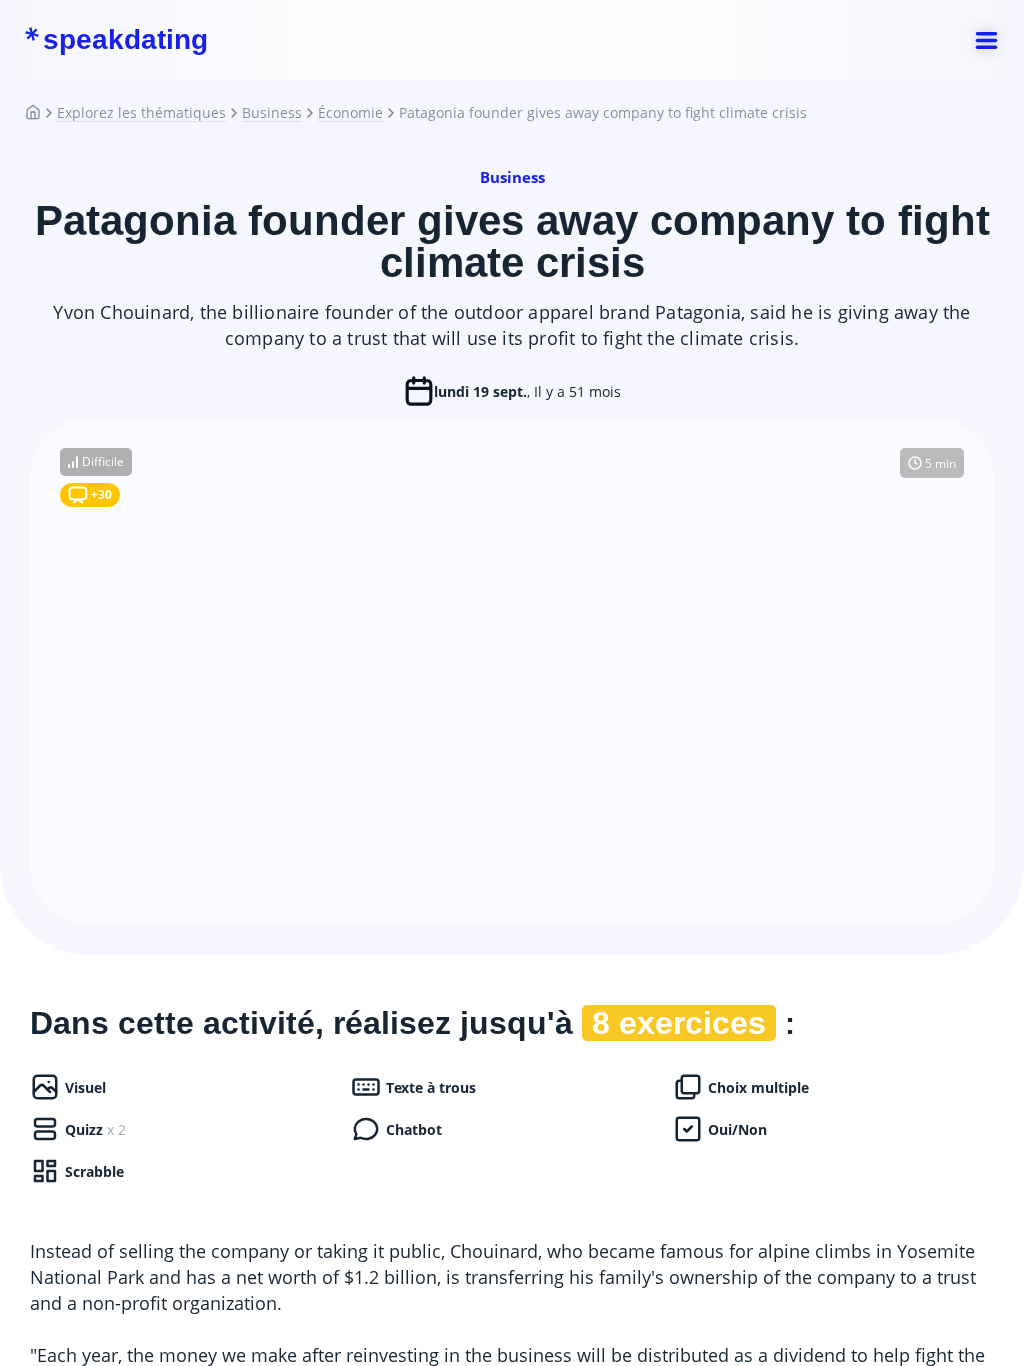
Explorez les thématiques (141, 113)
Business (272, 113)
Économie (350, 113)
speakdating (125, 40)
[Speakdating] (41, 113)
